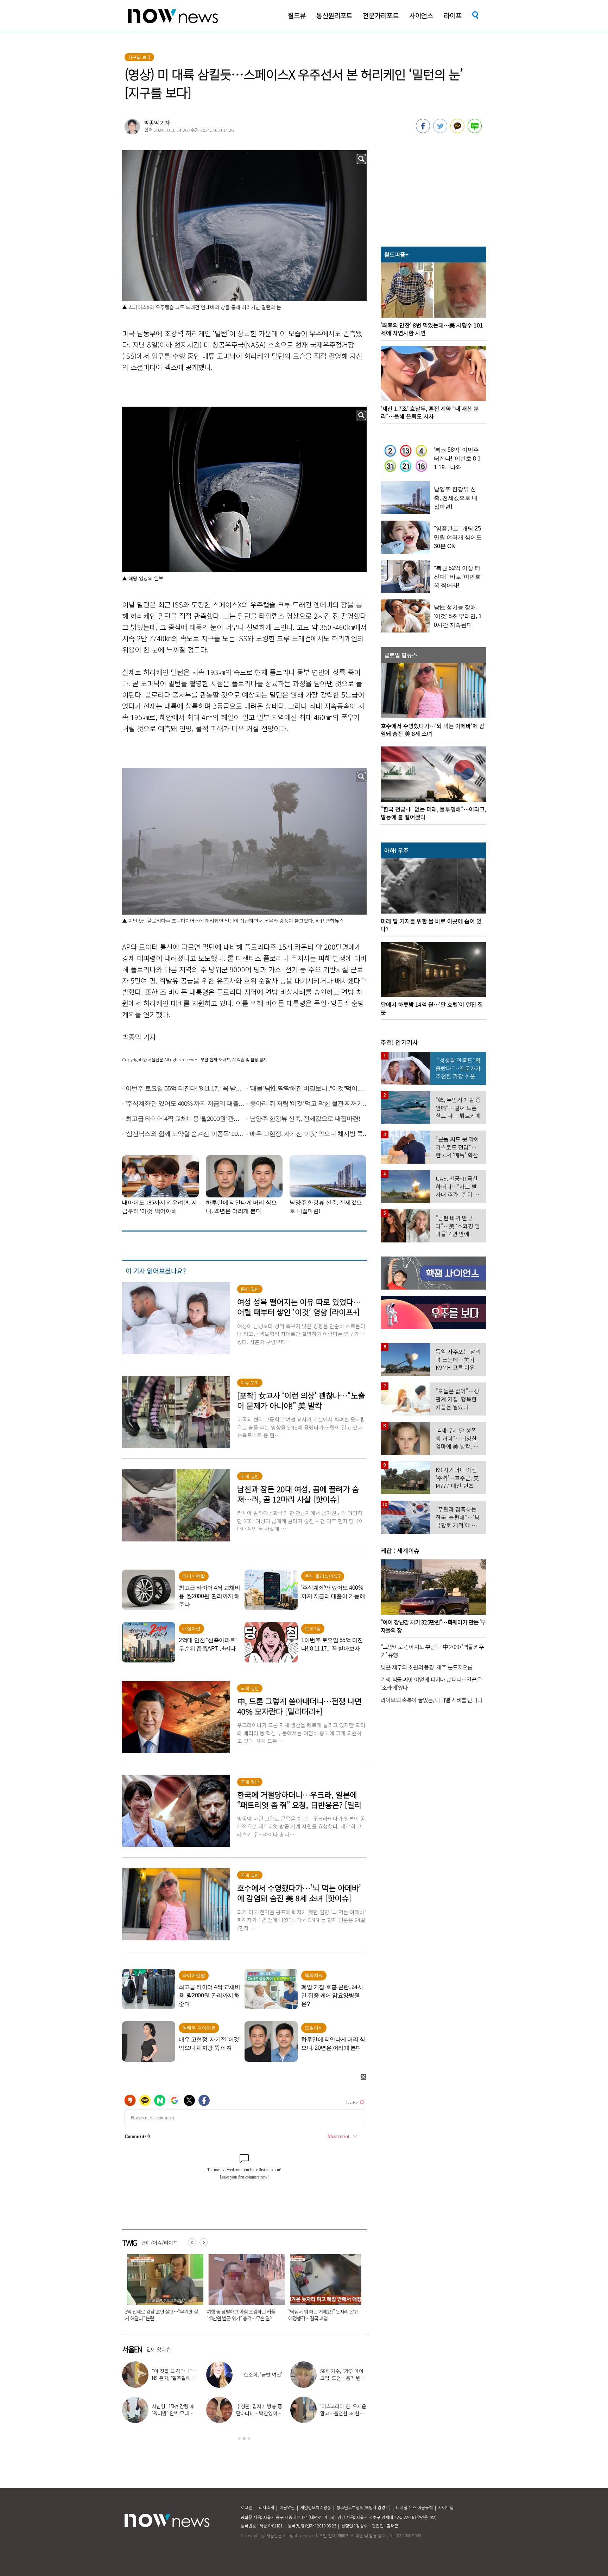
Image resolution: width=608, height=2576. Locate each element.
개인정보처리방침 (316, 2507)
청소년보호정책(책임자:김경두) (363, 2507)
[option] (158, 2290)
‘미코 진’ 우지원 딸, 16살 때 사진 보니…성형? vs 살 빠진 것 (321, 2315)
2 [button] (244, 2438)
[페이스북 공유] (423, 131)
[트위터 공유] (440, 131)
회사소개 (266, 2507)
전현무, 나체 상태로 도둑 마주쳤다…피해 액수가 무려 (175, 2378)
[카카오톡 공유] (457, 131)
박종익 (152, 123)
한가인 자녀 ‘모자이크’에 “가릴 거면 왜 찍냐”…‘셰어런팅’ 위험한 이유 (157, 2315)
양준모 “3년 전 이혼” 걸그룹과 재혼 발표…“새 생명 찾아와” (237, 2315)
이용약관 (287, 2507)
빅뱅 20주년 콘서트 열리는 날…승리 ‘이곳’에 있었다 (343, 2413)
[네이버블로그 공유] (475, 131)
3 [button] (249, 2438)
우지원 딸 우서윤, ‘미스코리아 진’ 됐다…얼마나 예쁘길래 (175, 2413)
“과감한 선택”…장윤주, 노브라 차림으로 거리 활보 (259, 2413)
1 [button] (239, 2438)
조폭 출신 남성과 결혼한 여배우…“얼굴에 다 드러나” (343, 2378)
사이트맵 (446, 2507)
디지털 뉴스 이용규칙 (414, 2507)
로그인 (246, 2507)
